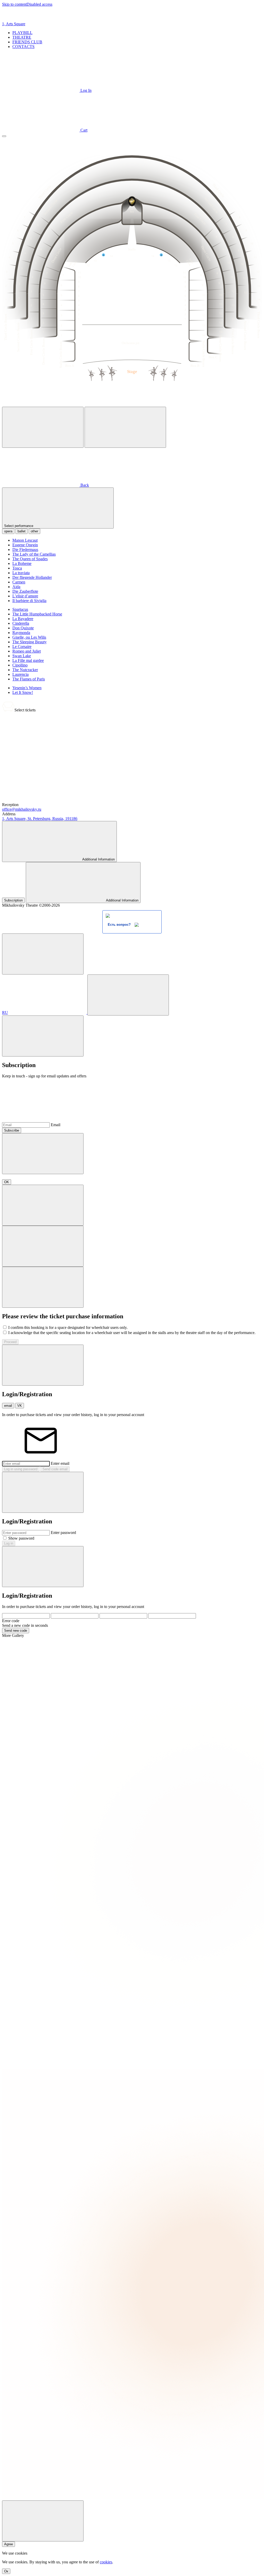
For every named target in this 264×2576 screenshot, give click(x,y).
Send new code (16, 1631)
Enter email (60, 1463)
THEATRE (22, 37)
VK (20, 1406)
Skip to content (14, 4)
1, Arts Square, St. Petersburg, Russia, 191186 (40, 819)
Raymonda (21, 633)
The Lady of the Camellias (34, 554)
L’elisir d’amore (25, 596)
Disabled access (39, 4)
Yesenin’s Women (27, 688)
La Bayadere (23, 619)
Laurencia (20, 674)
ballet (22, 531)
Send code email (55, 1469)
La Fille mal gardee (28, 660)
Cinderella (21, 623)
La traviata (21, 573)
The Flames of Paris (29, 679)
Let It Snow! (23, 692)
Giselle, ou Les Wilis (29, 637)
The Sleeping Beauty (30, 642)
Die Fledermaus (25, 550)
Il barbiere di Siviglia (29, 601)
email (8, 1406)
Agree (9, 2544)
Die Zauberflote (25, 591)
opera (8, 531)
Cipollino (20, 665)
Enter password (63, 1533)
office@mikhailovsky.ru (22, 809)
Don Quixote (23, 628)
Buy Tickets (92, 795)
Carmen (19, 582)
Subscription (13, 900)
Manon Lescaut (25, 540)
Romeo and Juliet (27, 651)
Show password (21, 1538)
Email (56, 1125)
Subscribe (12, 1130)
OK (7, 1182)
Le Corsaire (22, 647)
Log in (9, 1543)
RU (5, 1013)
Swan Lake (22, 656)
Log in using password (21, 1469)
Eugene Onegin (25, 545)
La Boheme (22, 563)
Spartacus (20, 609)
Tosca (17, 568)
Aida (16, 587)
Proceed (10, 1342)
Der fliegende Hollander (32, 577)
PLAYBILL (22, 33)
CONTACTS (23, 47)
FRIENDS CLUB (27, 42)
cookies (106, 2562)
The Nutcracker (25, 670)
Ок (6, 2571)
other (34, 531)
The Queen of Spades (30, 559)
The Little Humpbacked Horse (37, 614)
